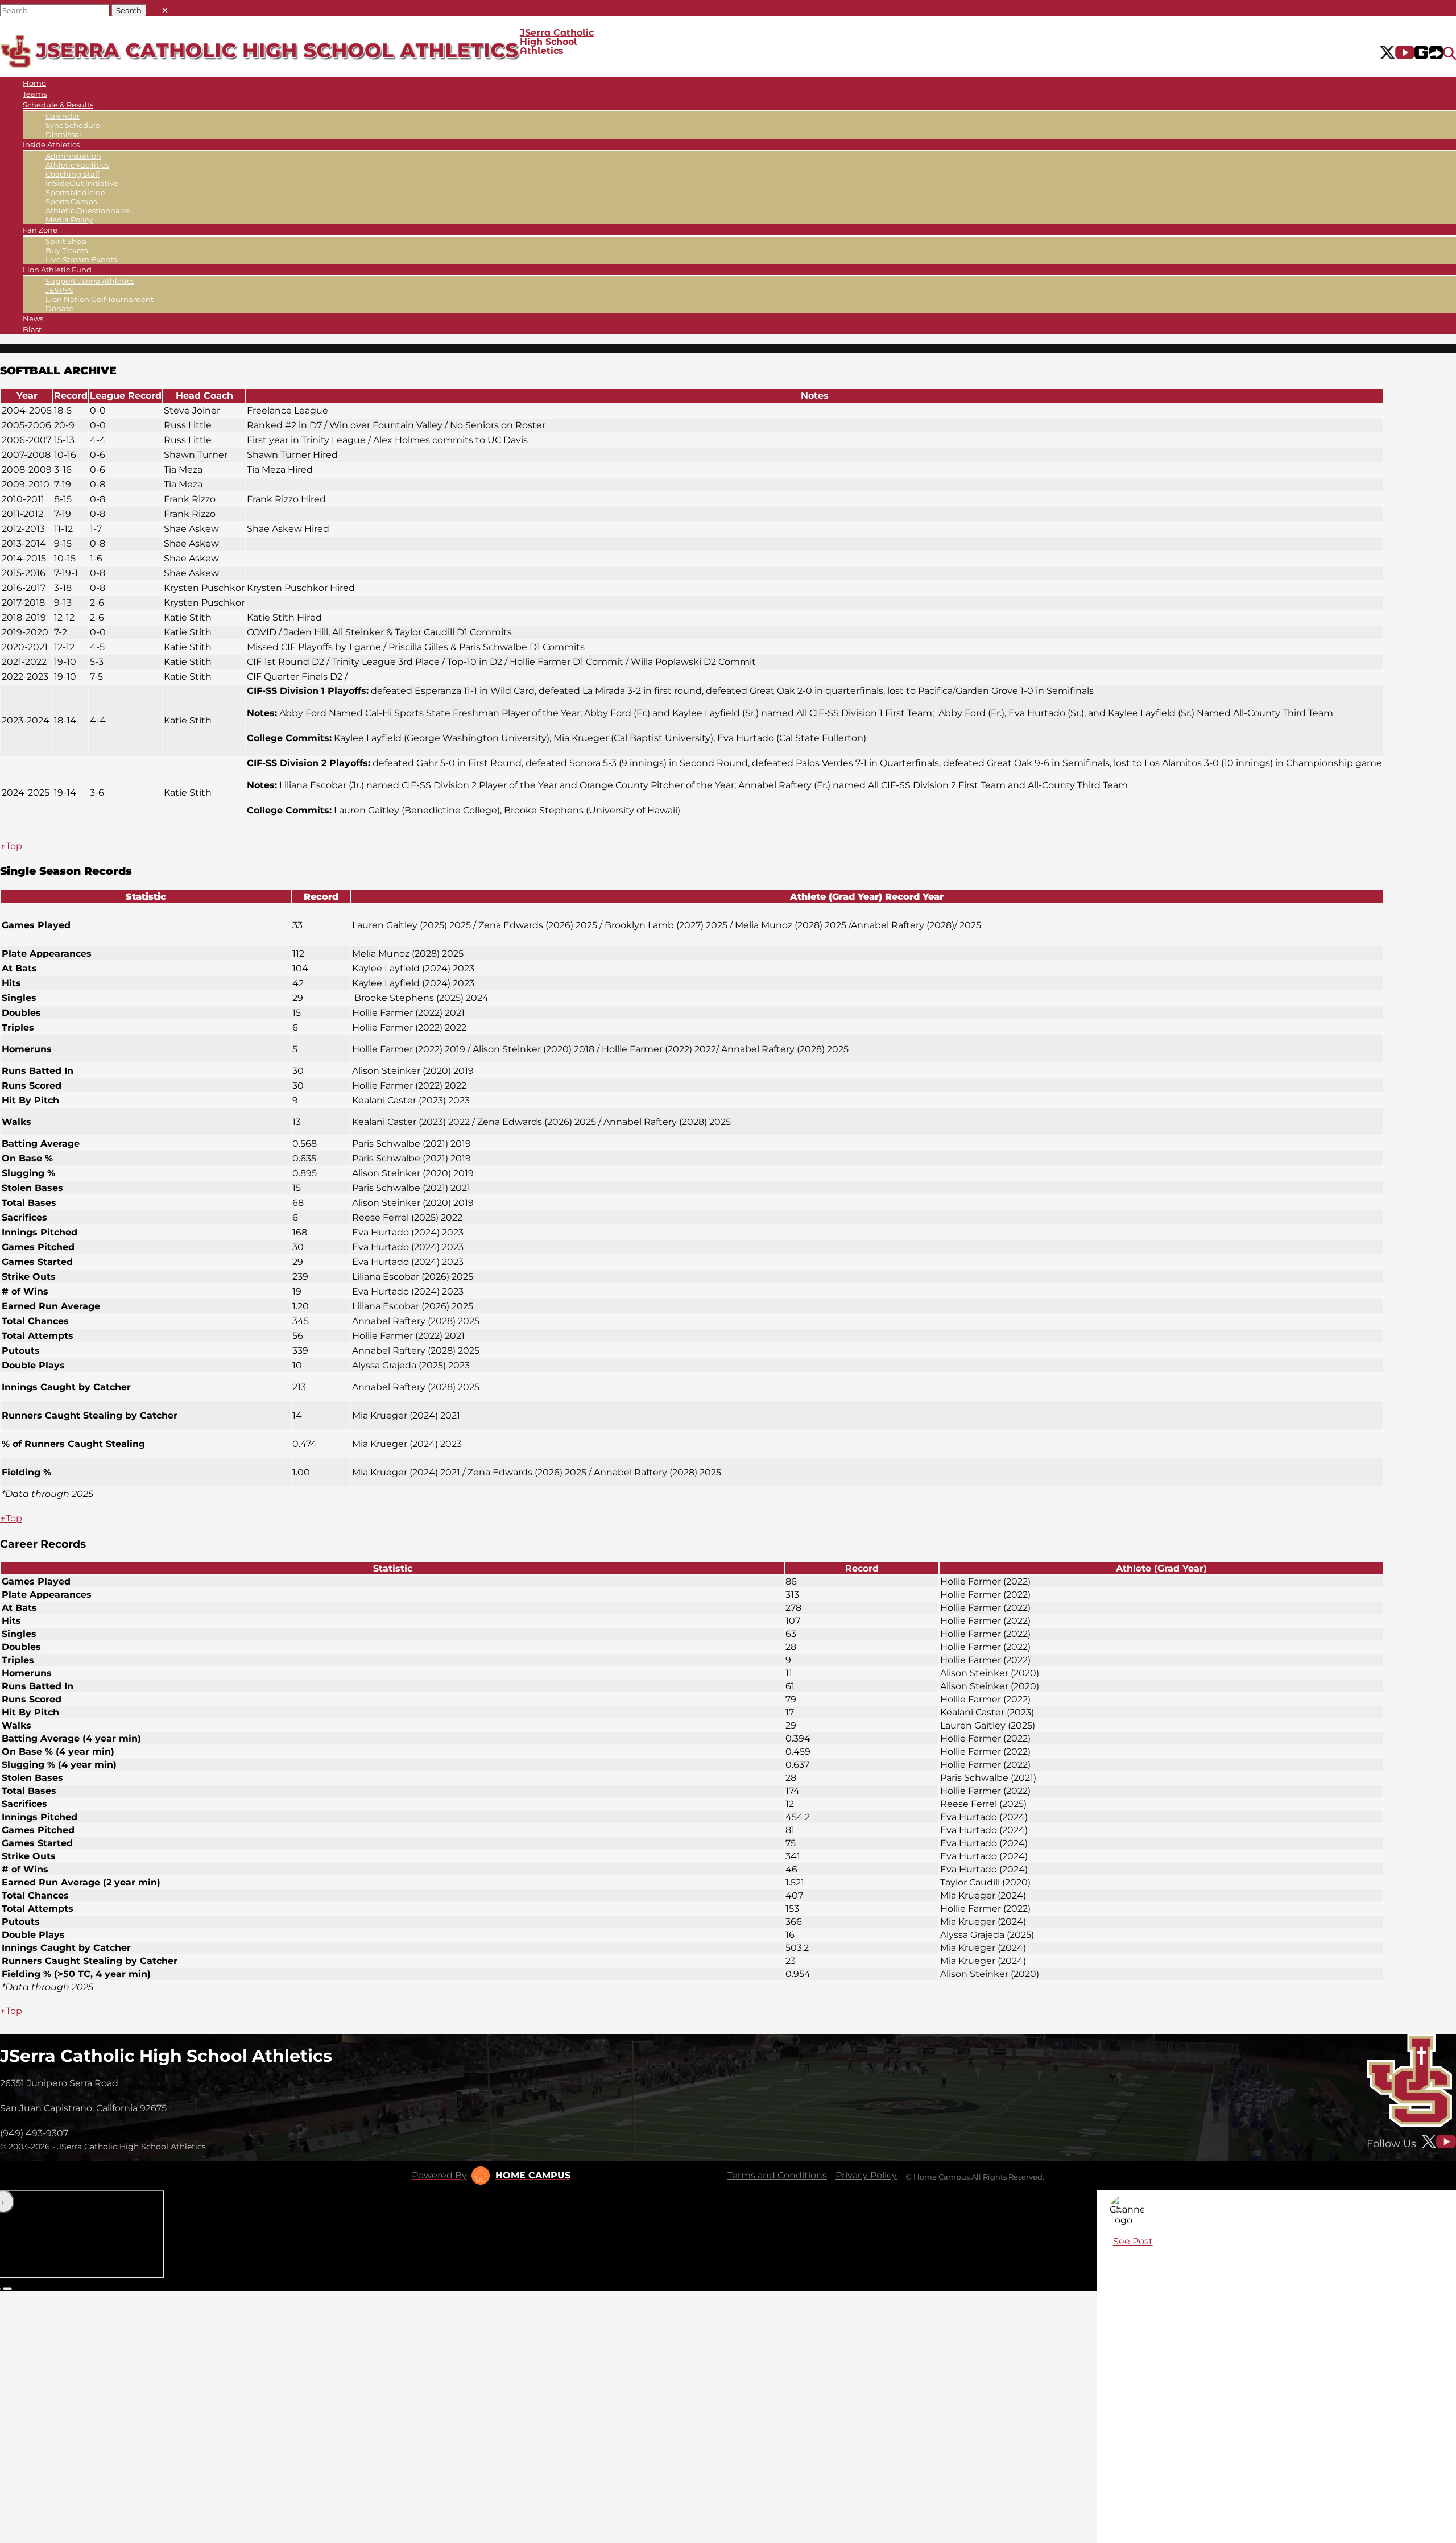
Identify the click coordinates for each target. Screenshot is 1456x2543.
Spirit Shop (66, 241)
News (33, 319)
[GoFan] (1429, 53)
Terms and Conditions (777, 2175)
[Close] (1119, 2210)
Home (34, 83)
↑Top (11, 846)
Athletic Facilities (77, 165)
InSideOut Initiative (82, 183)
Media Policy (69, 220)
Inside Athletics (51, 144)
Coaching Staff (73, 174)
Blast (32, 329)
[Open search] (1449, 53)
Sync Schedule (73, 125)
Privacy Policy (866, 2175)
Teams (35, 94)
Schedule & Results (58, 105)
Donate (59, 308)
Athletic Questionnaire (88, 210)
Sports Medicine (75, 192)
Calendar (63, 116)
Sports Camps (71, 201)
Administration (73, 156)
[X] (1387, 53)
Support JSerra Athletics (90, 281)
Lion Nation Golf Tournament (100, 299)
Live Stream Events (81, 259)
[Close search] (165, 8)
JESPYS (59, 290)
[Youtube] (1405, 53)
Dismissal (63, 134)
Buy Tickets (67, 250)
